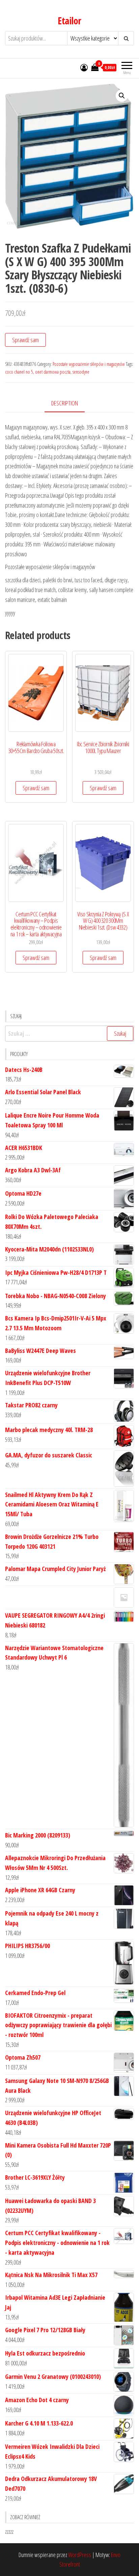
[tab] (70, 404)
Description (65, 403)
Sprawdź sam (25, 340)
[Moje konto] (84, 67)
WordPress (80, 2555)
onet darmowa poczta (53, 372)
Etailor (69, 21)
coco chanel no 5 (19, 372)
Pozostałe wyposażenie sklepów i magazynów (89, 364)
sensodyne (81, 372)
